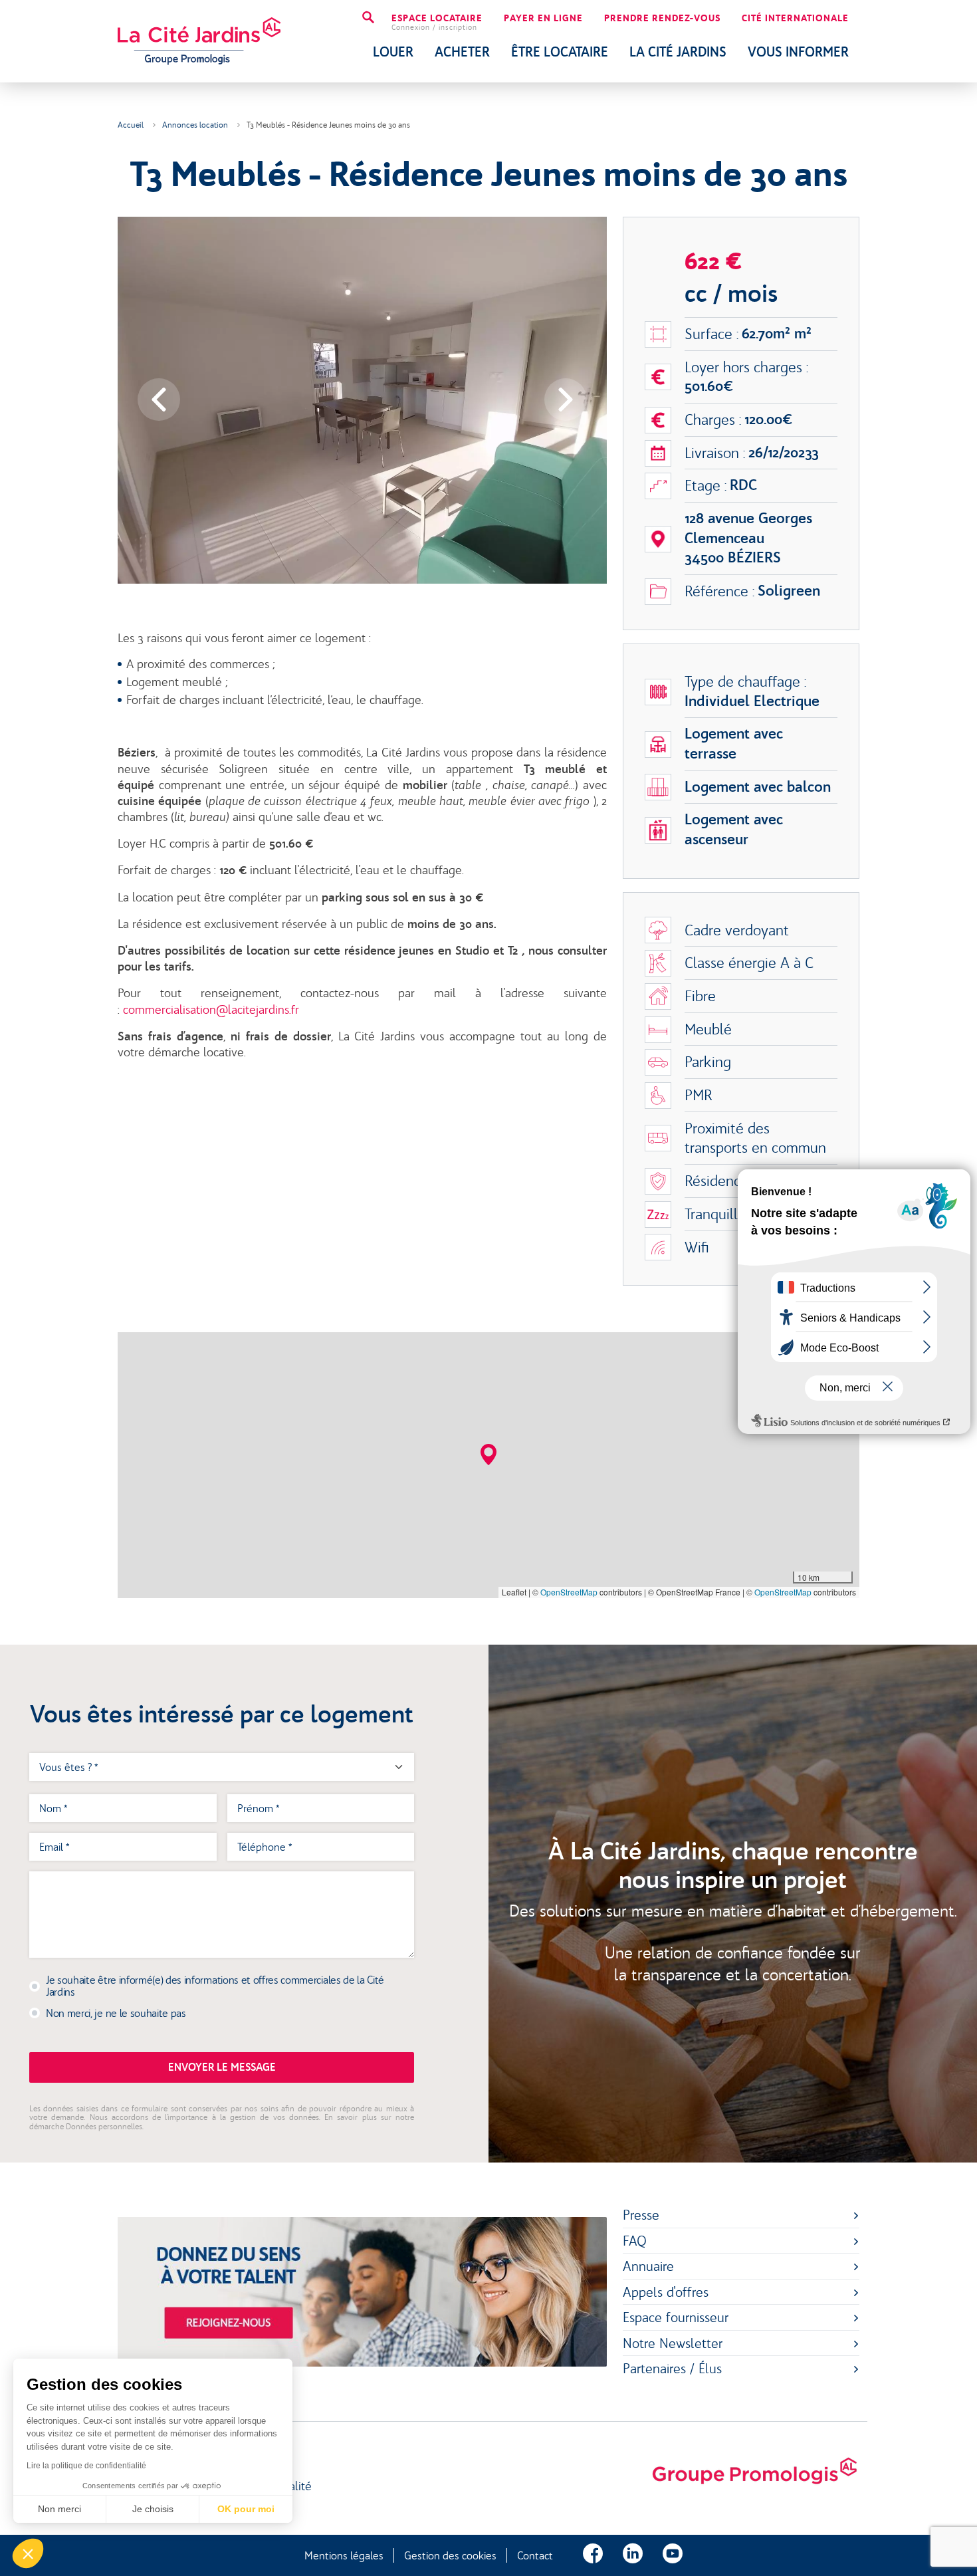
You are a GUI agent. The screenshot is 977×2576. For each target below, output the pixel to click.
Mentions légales (344, 2555)
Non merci (59, 2509)
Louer (393, 52)
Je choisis (153, 2509)
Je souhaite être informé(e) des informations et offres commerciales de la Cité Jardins (215, 1986)
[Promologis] (754, 2472)
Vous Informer (798, 52)
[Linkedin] (633, 2555)
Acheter (462, 52)
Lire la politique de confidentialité (86, 2466)
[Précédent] (159, 400)
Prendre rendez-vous (662, 19)
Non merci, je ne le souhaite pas (116, 2013)
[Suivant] (566, 400)
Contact (535, 2555)
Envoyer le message (222, 2067)
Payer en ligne (543, 19)
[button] (489, 1455)
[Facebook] (593, 2555)
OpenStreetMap (569, 1592)
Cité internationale (795, 19)
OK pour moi (246, 2509)
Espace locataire (437, 23)
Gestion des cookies (450, 2555)
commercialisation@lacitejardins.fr (211, 1010)
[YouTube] (673, 2555)
